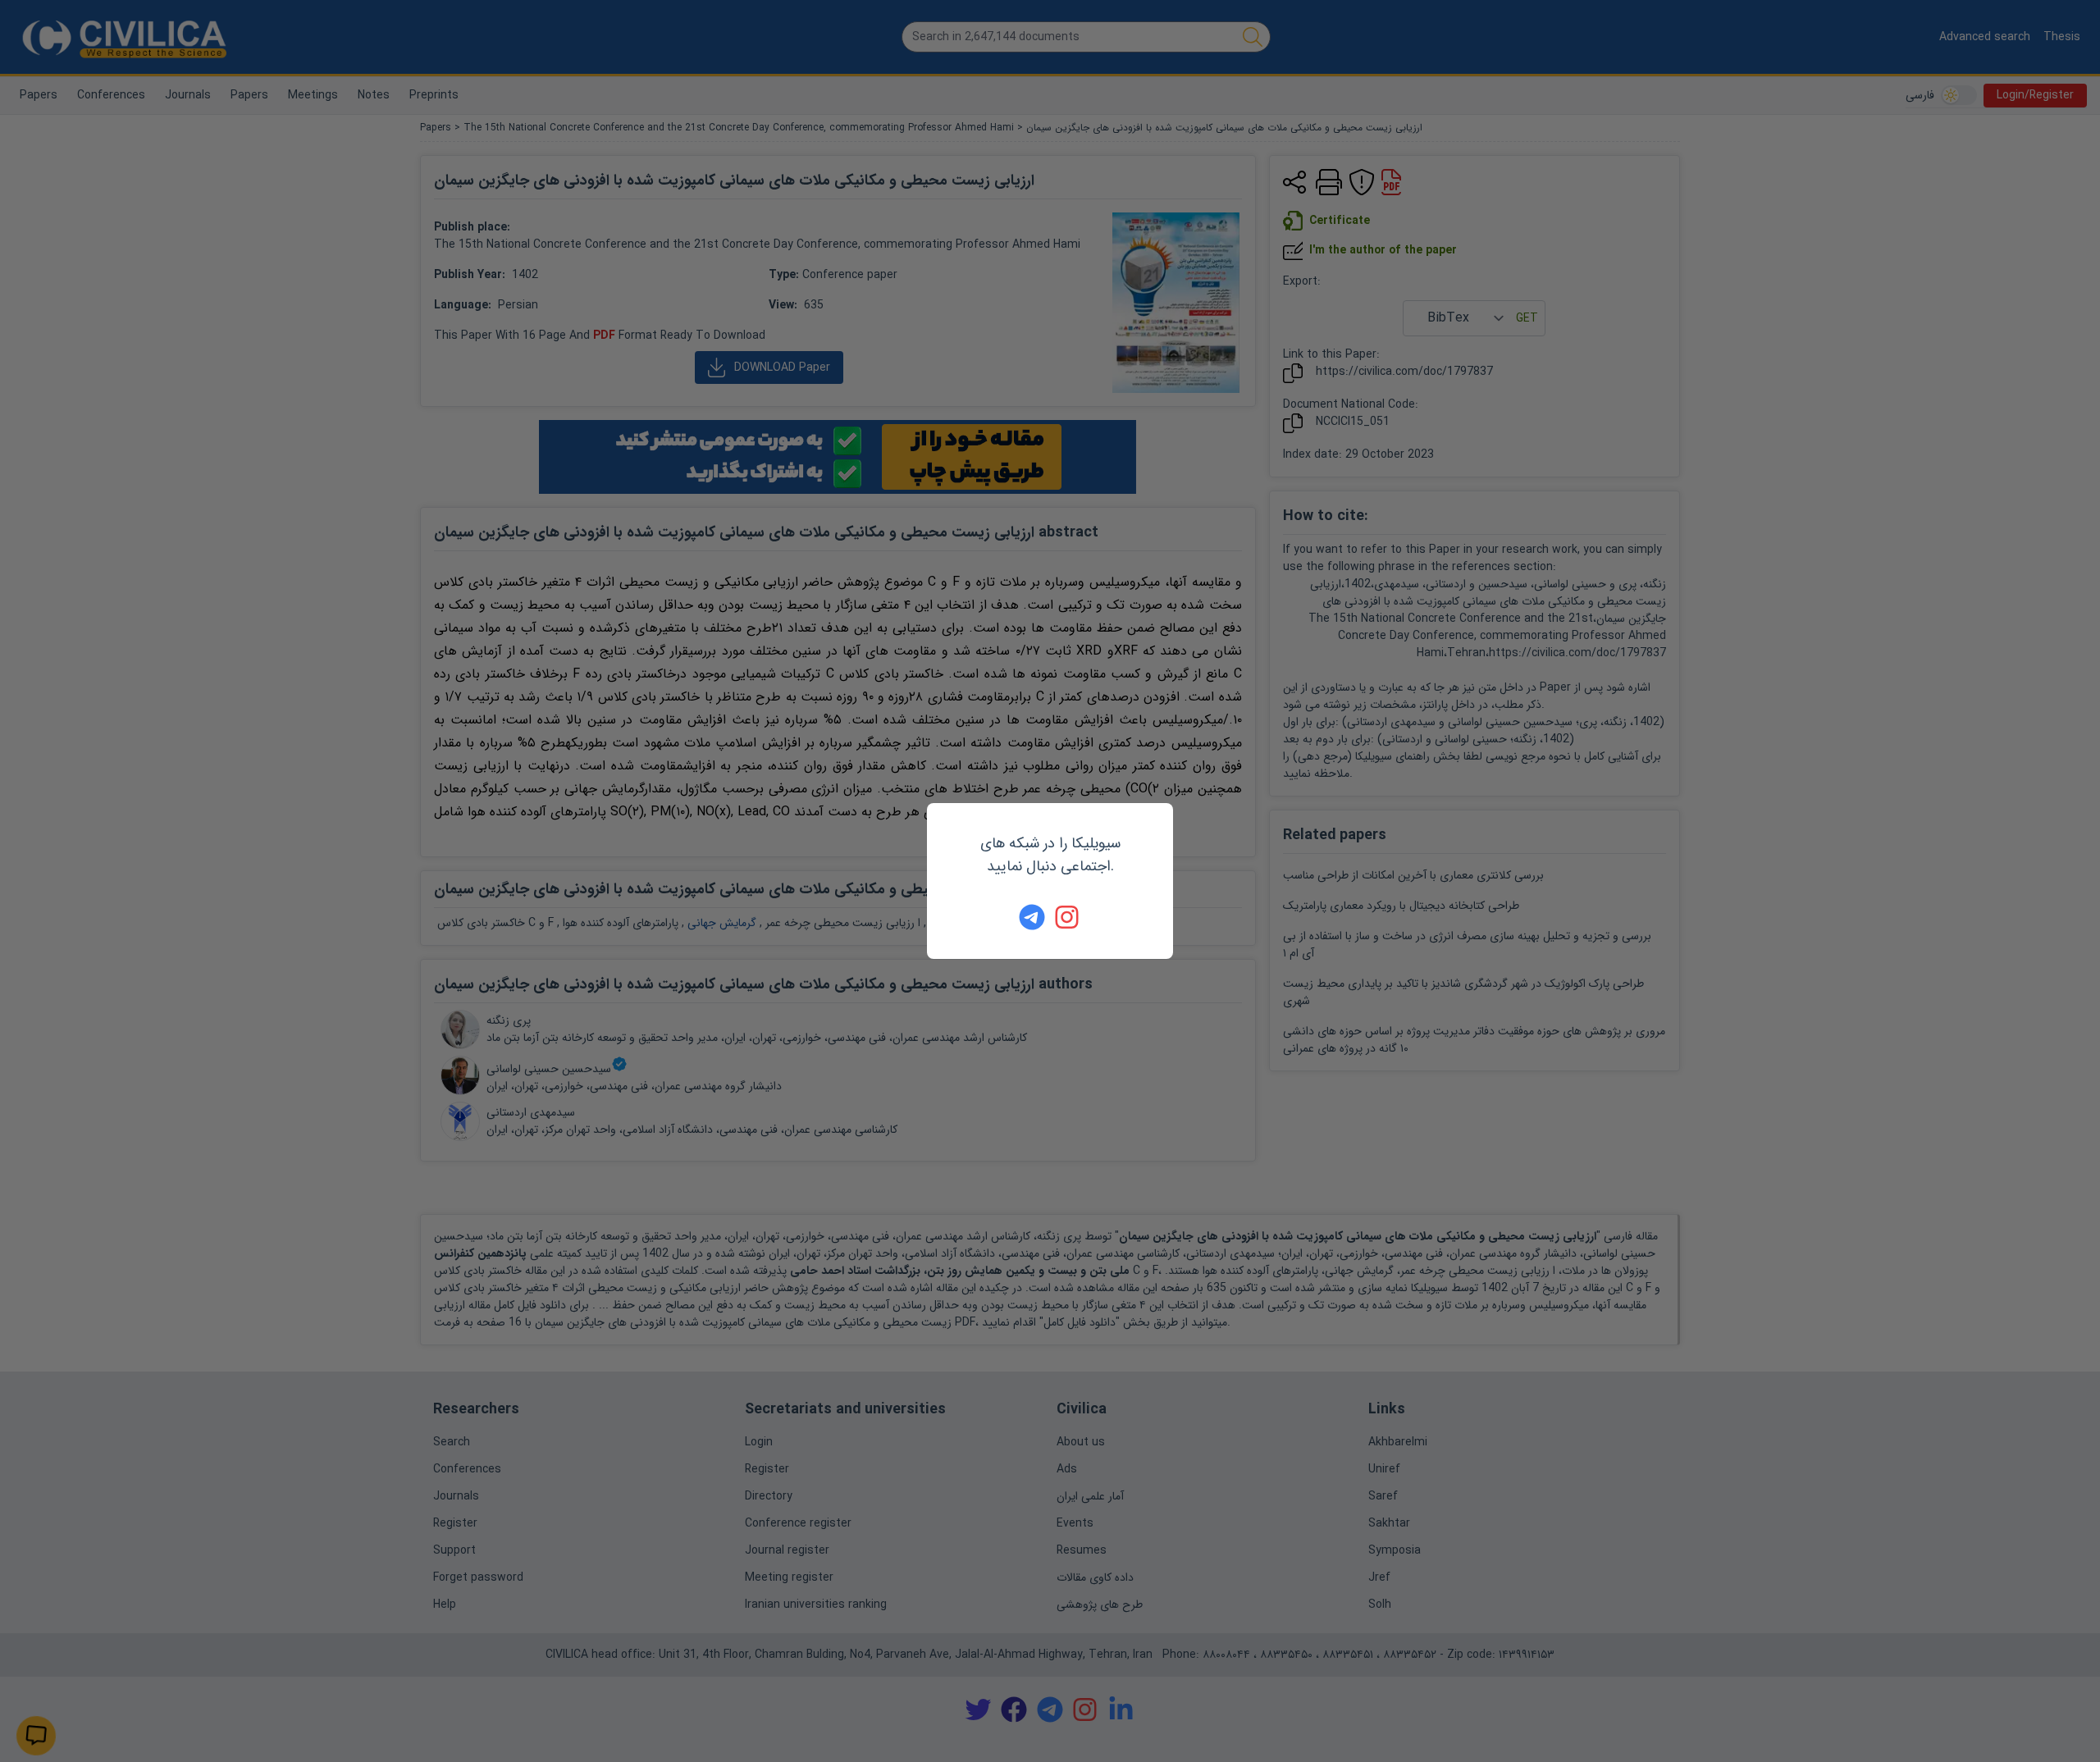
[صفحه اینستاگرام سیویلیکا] (1068, 917)
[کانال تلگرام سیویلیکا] (1032, 917)
